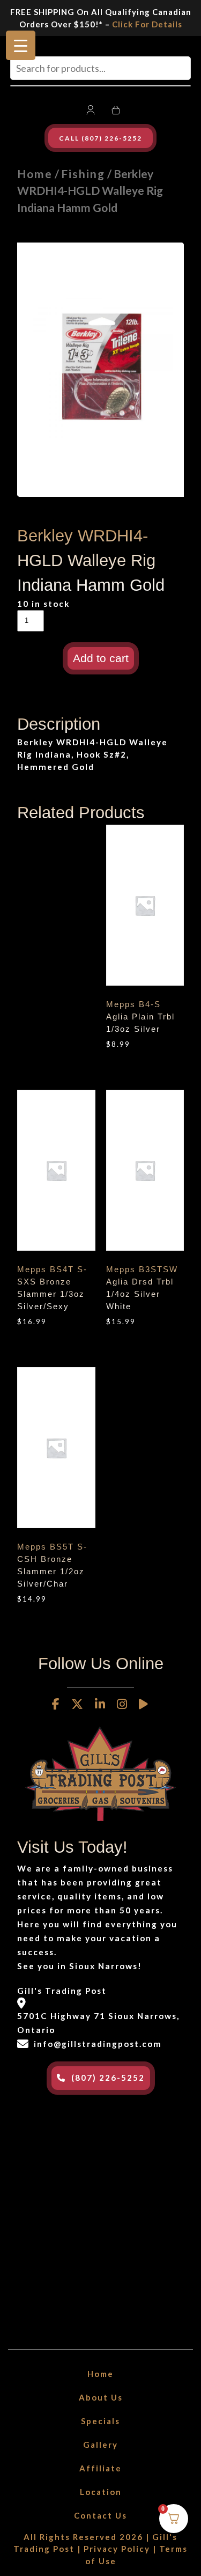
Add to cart (101, 658)
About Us (101, 2397)
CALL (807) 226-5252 (100, 138)
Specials (100, 2421)
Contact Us (100, 2515)
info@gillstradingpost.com (98, 2044)
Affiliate (100, 2468)
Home (35, 174)
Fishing (83, 174)
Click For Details (147, 24)
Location (101, 2492)
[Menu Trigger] (21, 45)
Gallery (100, 2445)
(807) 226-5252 (108, 2078)
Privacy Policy (117, 2549)
